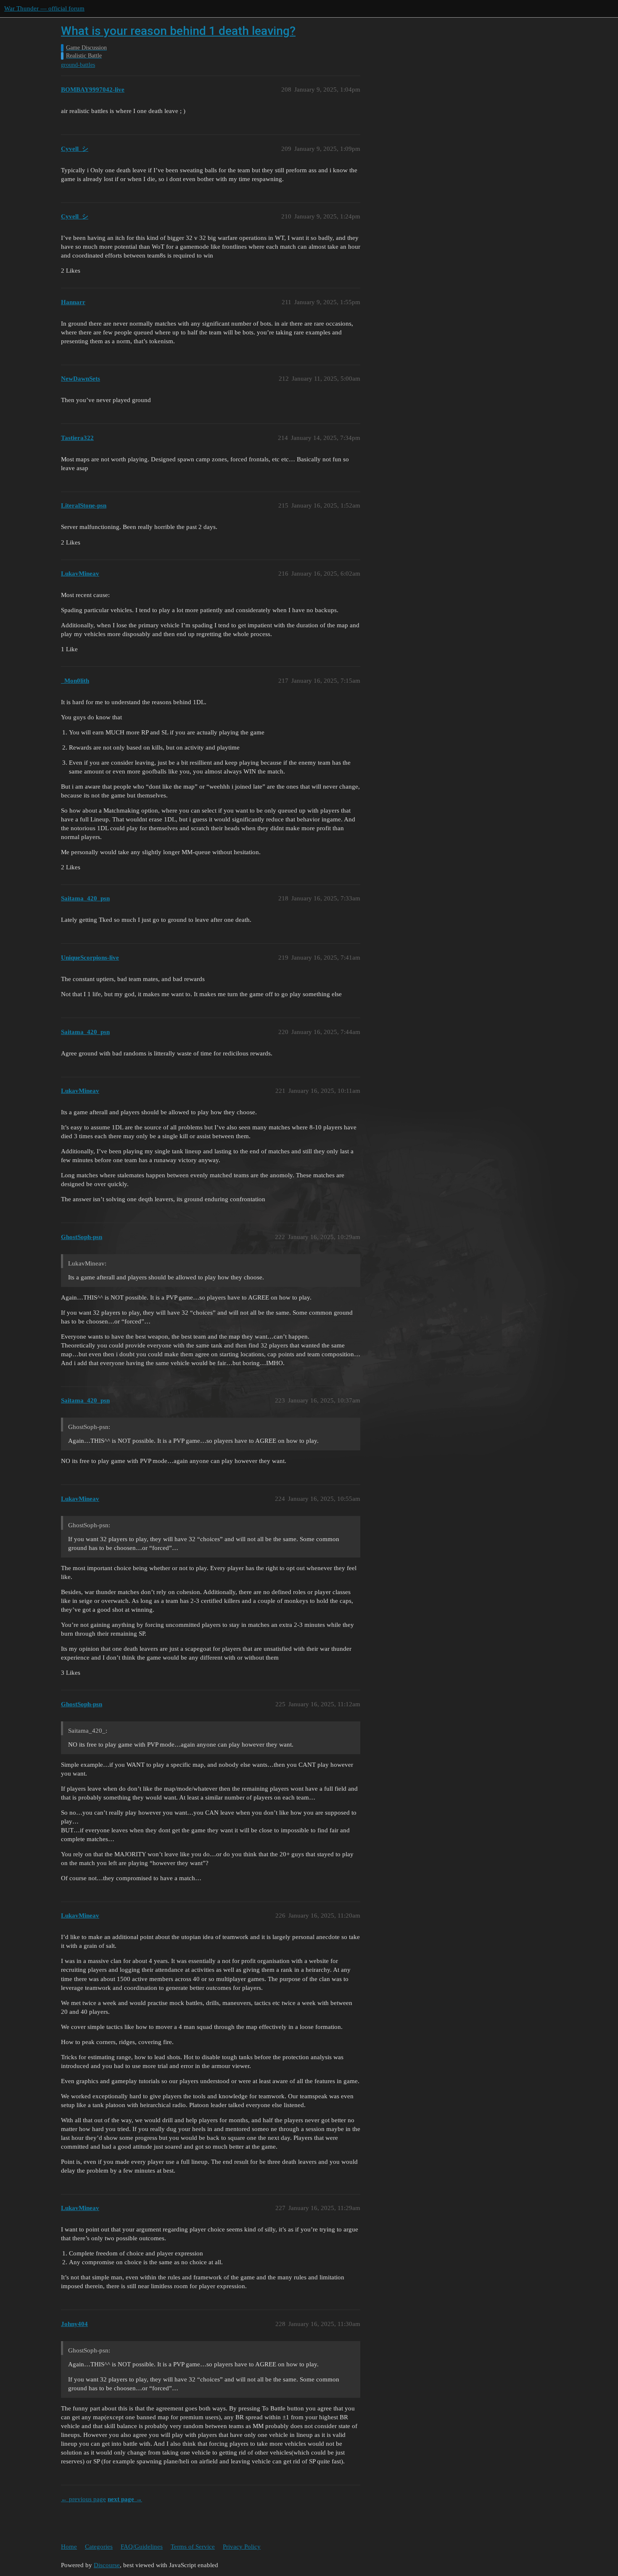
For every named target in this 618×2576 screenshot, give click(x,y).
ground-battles (78, 65)
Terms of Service (193, 2547)
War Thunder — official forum (44, 8)
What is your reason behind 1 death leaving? (178, 31)
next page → (125, 2499)
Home (69, 2547)
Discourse (107, 2565)
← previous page (83, 2499)
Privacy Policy (242, 2547)
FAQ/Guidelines (142, 2547)
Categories (99, 2547)
